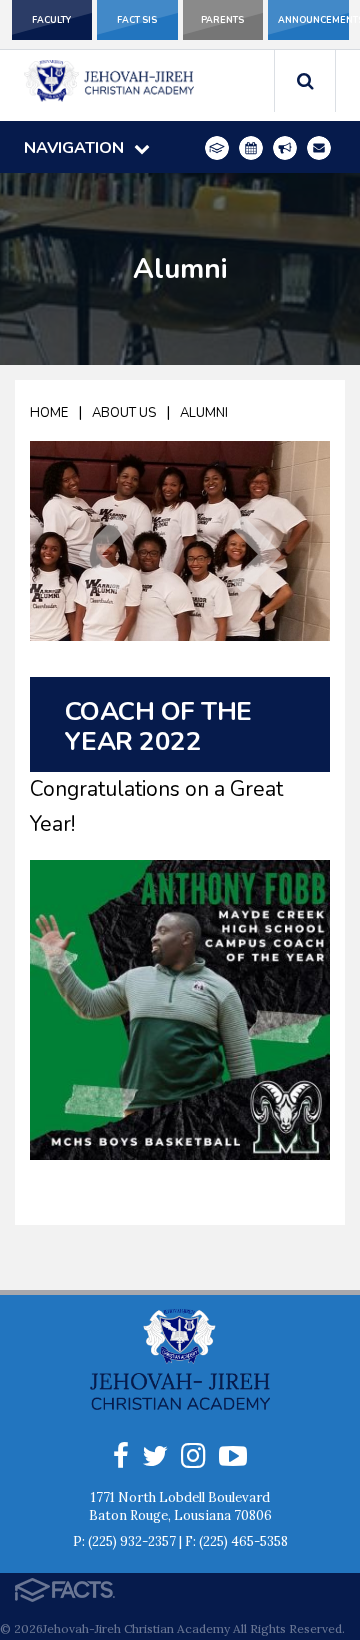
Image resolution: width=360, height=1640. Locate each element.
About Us (124, 413)
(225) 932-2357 (132, 1541)
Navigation (74, 148)
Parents (222, 20)
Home (49, 413)
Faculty (51, 20)
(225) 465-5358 (243, 1541)
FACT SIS (137, 20)
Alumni (204, 413)
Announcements (313, 20)
